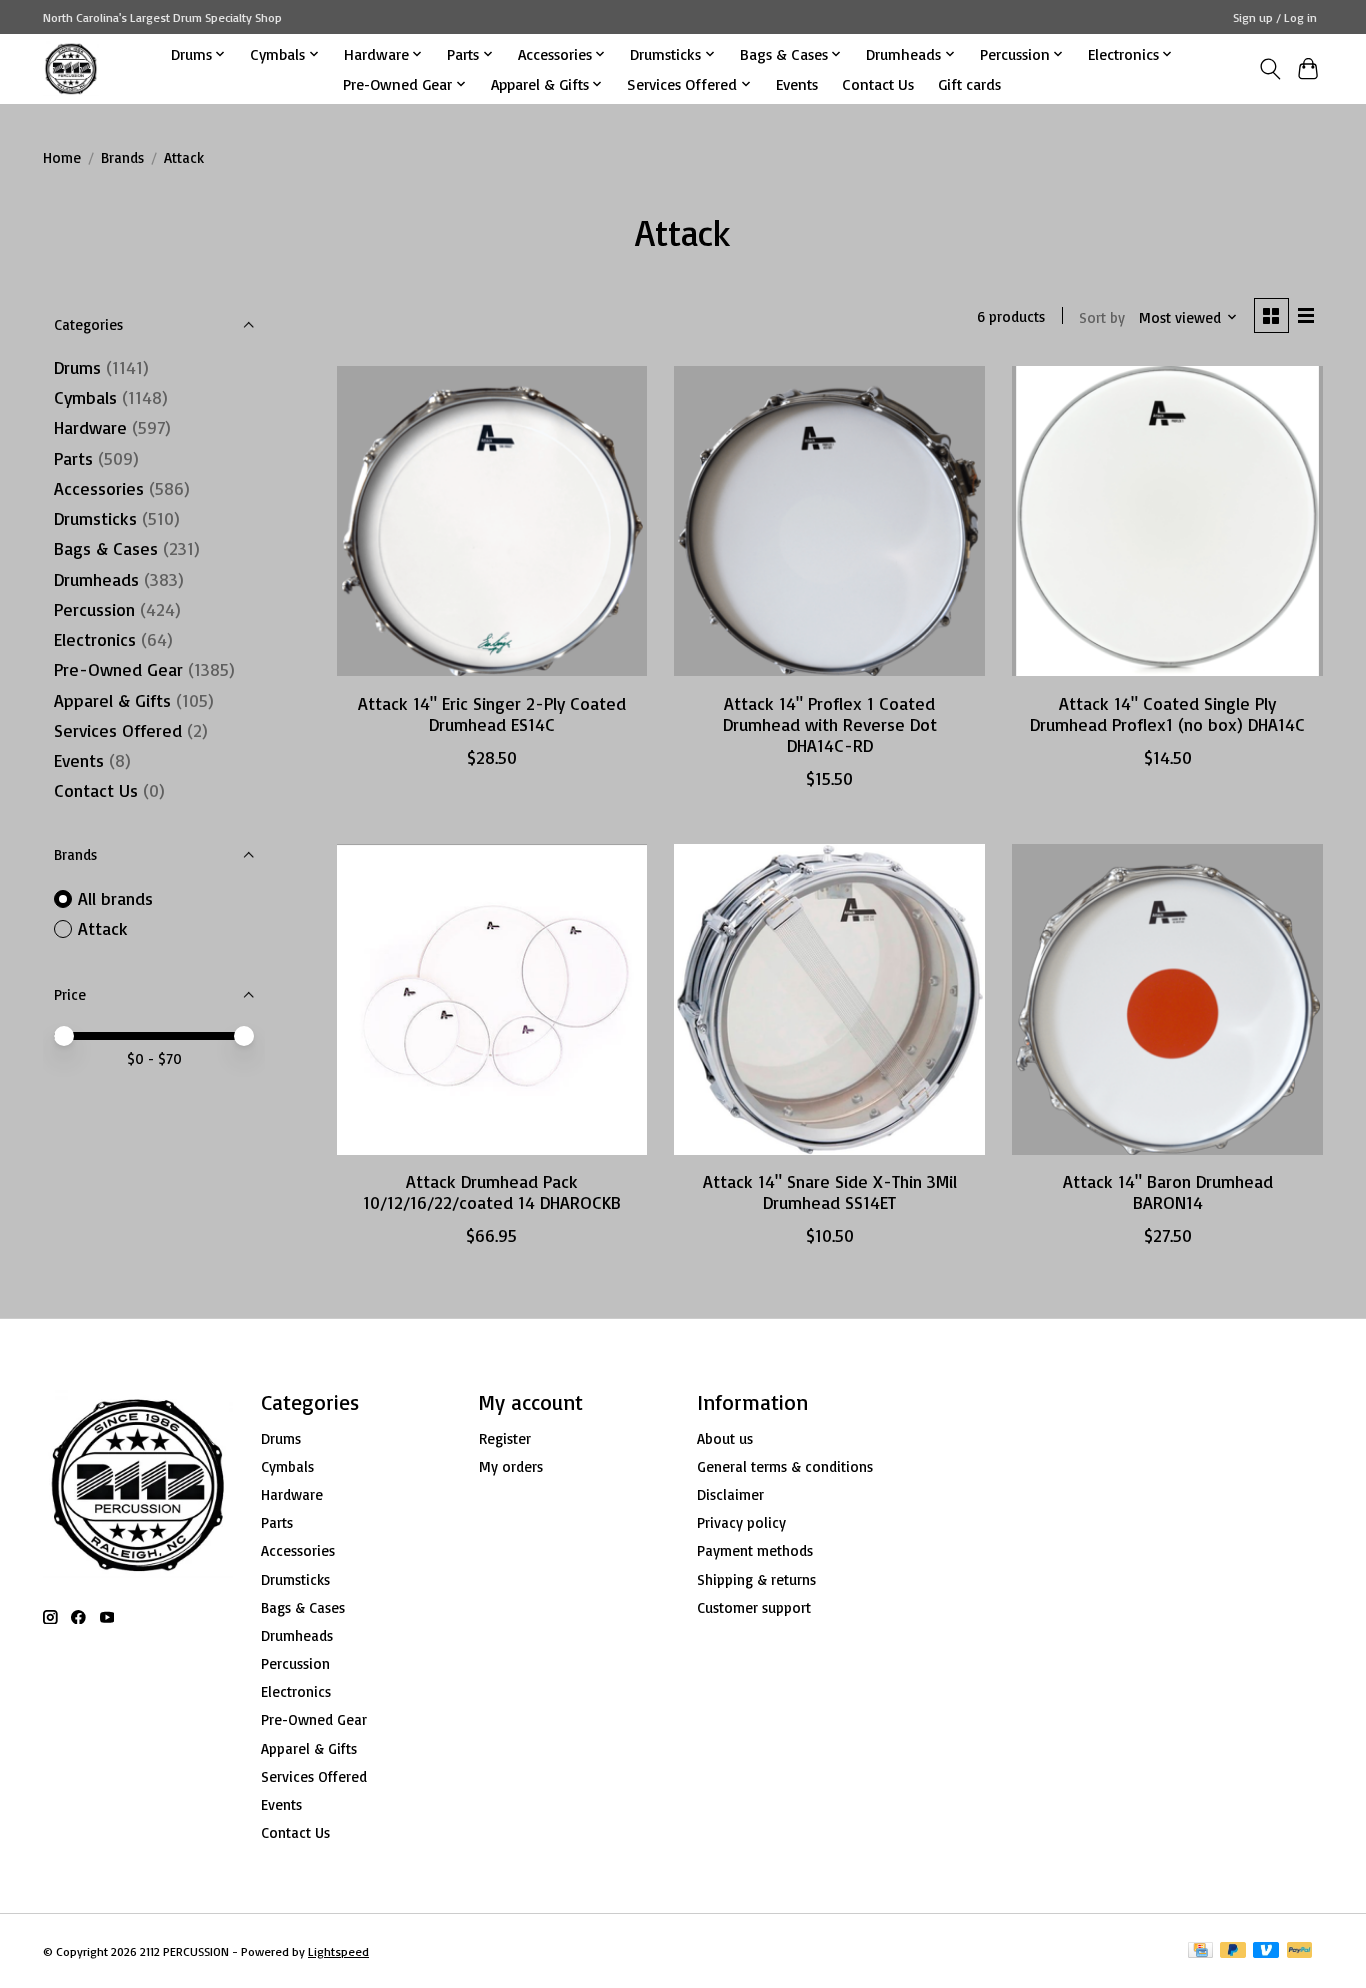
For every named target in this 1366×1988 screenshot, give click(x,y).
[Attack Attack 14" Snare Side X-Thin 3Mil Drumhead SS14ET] (829, 999)
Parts (73, 458)
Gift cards (969, 84)
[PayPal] (1300, 1951)
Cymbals (85, 397)
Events (797, 84)
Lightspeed (338, 1951)
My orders (511, 1466)
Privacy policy (741, 1522)
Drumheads (96, 579)
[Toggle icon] (1269, 69)
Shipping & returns (756, 1579)
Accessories (99, 488)
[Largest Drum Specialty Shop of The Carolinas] (71, 68)
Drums (77, 367)
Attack (103, 928)
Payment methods (755, 1550)
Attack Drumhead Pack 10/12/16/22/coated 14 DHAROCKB (492, 1191)
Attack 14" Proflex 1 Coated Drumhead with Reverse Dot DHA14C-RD (830, 724)
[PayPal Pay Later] (1233, 1951)
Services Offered (118, 730)
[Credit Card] (1200, 1951)
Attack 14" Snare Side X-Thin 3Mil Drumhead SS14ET (830, 1191)
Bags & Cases (106, 548)
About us (725, 1438)
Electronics (95, 639)
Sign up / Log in (1275, 17)
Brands (122, 157)
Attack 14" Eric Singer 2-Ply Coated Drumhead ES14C (492, 713)
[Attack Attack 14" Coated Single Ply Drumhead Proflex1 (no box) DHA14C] (1167, 521)
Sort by (1102, 317)
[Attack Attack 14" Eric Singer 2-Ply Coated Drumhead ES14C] (492, 521)
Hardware (90, 427)
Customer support (754, 1607)
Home (62, 157)
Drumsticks (95, 518)
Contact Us (878, 84)
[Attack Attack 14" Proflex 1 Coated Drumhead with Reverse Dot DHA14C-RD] (829, 521)
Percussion (94, 609)
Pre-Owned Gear (118, 669)
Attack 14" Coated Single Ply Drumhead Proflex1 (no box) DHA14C (1167, 713)
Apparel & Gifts (112, 700)
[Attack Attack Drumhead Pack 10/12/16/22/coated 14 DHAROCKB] (492, 999)
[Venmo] (1266, 1951)
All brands (115, 898)
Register (505, 1438)
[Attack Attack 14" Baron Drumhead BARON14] (1167, 999)
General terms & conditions (785, 1466)
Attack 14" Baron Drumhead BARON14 (1168, 1191)
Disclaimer (730, 1494)
